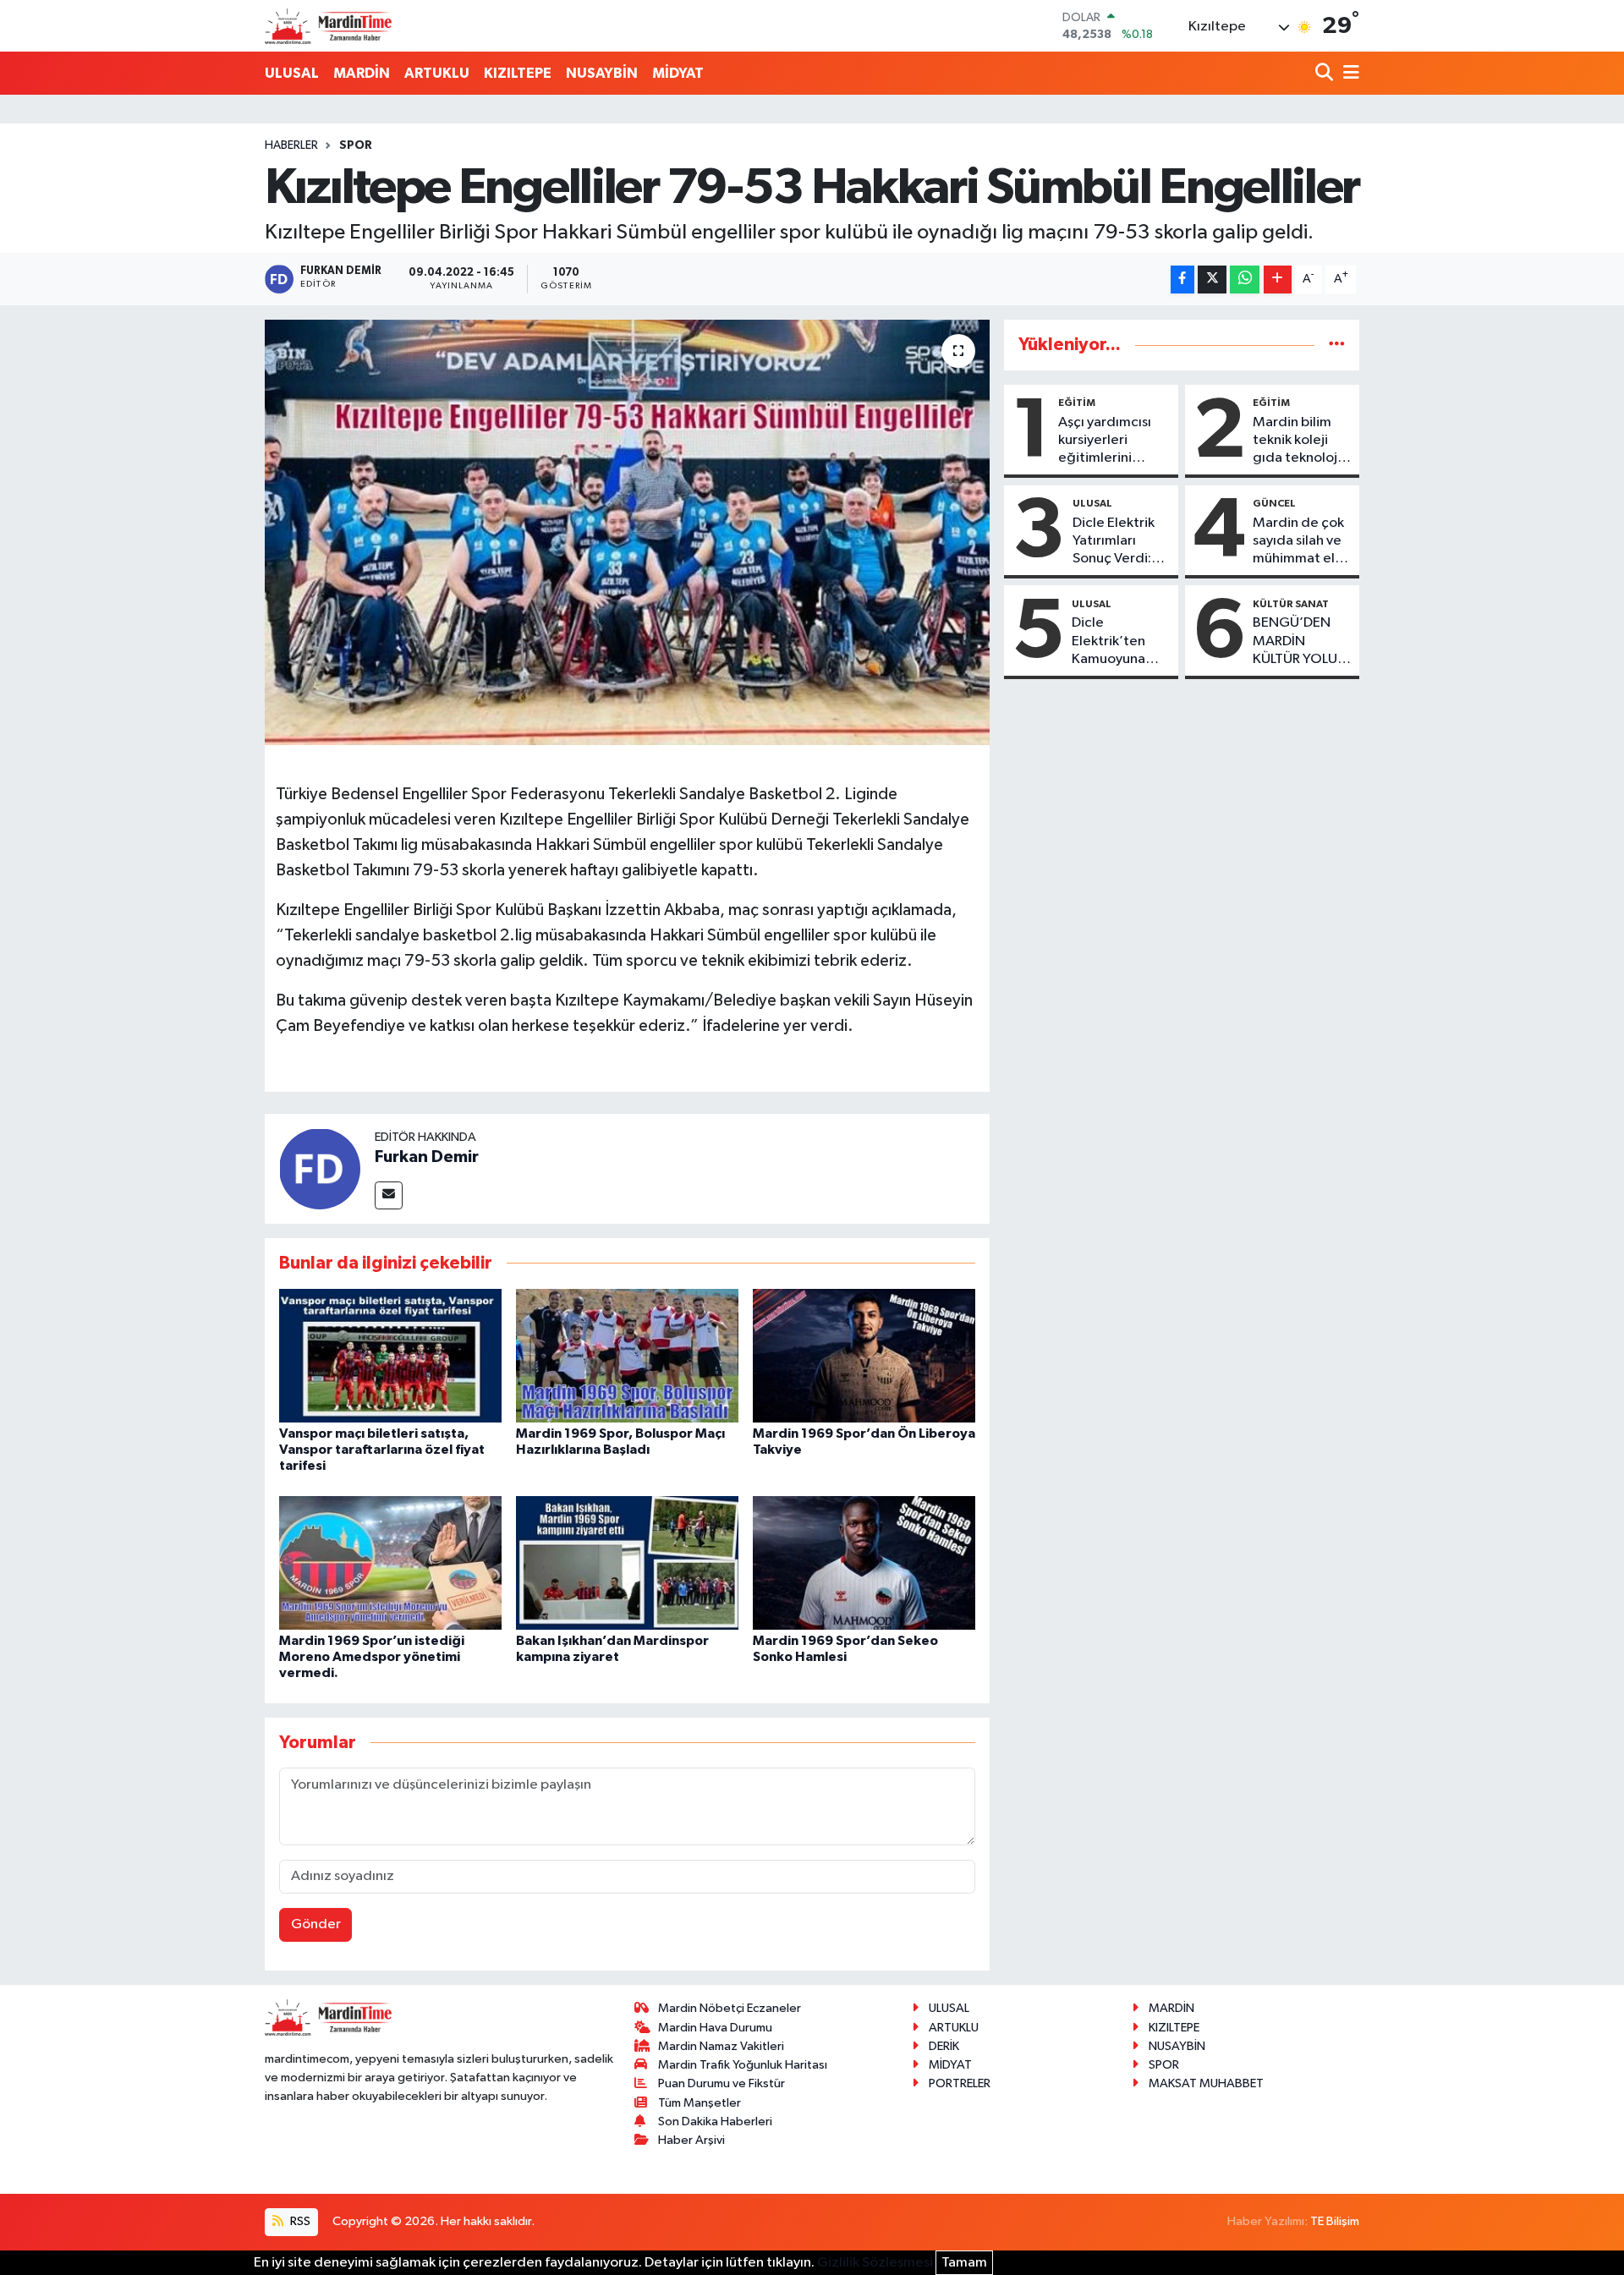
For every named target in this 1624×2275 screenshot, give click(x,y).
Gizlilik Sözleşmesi (875, 2263)
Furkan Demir (427, 1157)
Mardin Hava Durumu (715, 2028)
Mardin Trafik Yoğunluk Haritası (743, 2065)
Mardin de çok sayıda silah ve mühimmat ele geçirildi (1298, 542)
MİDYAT (678, 73)
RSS (299, 2221)
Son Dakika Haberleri (715, 2122)
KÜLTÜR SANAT (1291, 604)
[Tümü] (1337, 345)
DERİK (944, 2046)
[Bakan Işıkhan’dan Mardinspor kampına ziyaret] (627, 1562)
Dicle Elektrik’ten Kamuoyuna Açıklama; (1108, 642)
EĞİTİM (1077, 403)
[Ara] (1326, 74)
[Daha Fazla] (1278, 280)
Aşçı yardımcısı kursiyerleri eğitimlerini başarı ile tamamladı (1105, 441)
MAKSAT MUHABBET (1206, 2083)
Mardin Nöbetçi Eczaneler (730, 2008)
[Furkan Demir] (320, 1168)
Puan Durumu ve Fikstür (721, 2083)
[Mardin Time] (328, 26)
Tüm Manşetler (700, 2103)
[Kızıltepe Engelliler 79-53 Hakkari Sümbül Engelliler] (627, 532)
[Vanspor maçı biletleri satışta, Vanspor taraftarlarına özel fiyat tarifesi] (390, 1355)
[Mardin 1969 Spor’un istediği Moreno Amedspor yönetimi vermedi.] (390, 1562)
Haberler (291, 145)
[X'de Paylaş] (1212, 280)
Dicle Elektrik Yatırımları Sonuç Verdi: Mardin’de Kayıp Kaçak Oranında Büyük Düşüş (1114, 542)
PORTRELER (960, 2083)
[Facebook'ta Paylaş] (1182, 280)
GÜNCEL (1274, 503)
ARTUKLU (437, 73)
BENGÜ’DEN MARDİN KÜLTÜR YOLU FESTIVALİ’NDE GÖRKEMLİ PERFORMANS (1298, 642)
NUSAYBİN (602, 73)
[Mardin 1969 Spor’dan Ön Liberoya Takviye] (864, 1355)
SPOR (356, 145)
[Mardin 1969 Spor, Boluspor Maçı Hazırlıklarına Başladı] (627, 1355)
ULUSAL (292, 73)
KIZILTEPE (518, 73)
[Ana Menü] (1348, 74)
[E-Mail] (389, 1195)
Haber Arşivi (691, 2140)
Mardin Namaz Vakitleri (721, 2046)
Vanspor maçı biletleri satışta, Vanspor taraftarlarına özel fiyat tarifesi (382, 1450)
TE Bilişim (1335, 2221)
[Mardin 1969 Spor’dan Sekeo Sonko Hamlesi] (864, 1562)
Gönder (316, 1924)
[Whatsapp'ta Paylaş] (1245, 280)
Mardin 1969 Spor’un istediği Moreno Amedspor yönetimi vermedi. (372, 1657)
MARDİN (362, 73)
